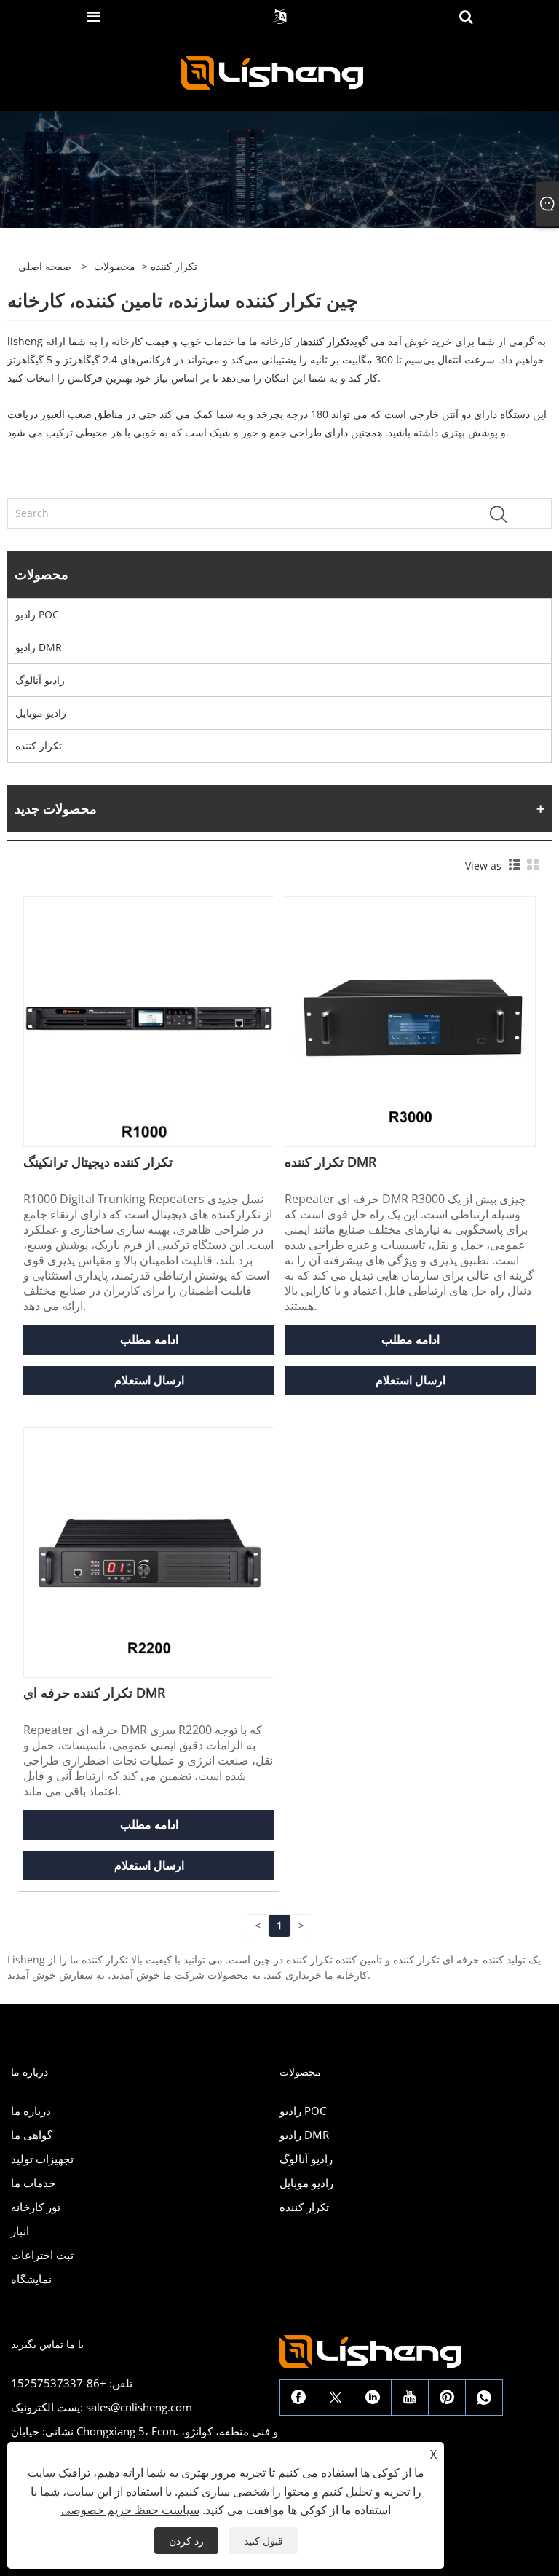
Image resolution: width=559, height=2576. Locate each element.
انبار (20, 2231)
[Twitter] (336, 2398)
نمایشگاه (31, 2279)
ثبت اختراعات (42, 2255)
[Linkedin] (373, 2398)
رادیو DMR (39, 647)
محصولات (115, 266)
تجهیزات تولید (42, 2159)
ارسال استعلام (149, 1380)
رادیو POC (37, 614)
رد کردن (186, 2541)
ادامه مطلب (149, 1339)
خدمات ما (33, 2183)
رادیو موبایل (41, 713)
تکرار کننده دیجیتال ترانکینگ (98, 1162)
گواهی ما (32, 2135)
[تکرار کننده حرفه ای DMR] (149, 1552)
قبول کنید (263, 2541)
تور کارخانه (36, 2207)
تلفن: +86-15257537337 (72, 2383)
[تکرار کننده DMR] (410, 1020)
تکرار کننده (39, 745)
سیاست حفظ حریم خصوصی (130, 2510)
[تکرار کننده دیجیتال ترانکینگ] (149, 1020)
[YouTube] (410, 2398)
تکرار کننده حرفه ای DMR (94, 1693)
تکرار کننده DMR (330, 1162)
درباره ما (31, 2111)
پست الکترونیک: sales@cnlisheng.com (102, 2407)
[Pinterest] (447, 2398)
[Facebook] (298, 2398)
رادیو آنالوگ (40, 680)
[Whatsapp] (484, 2398)
